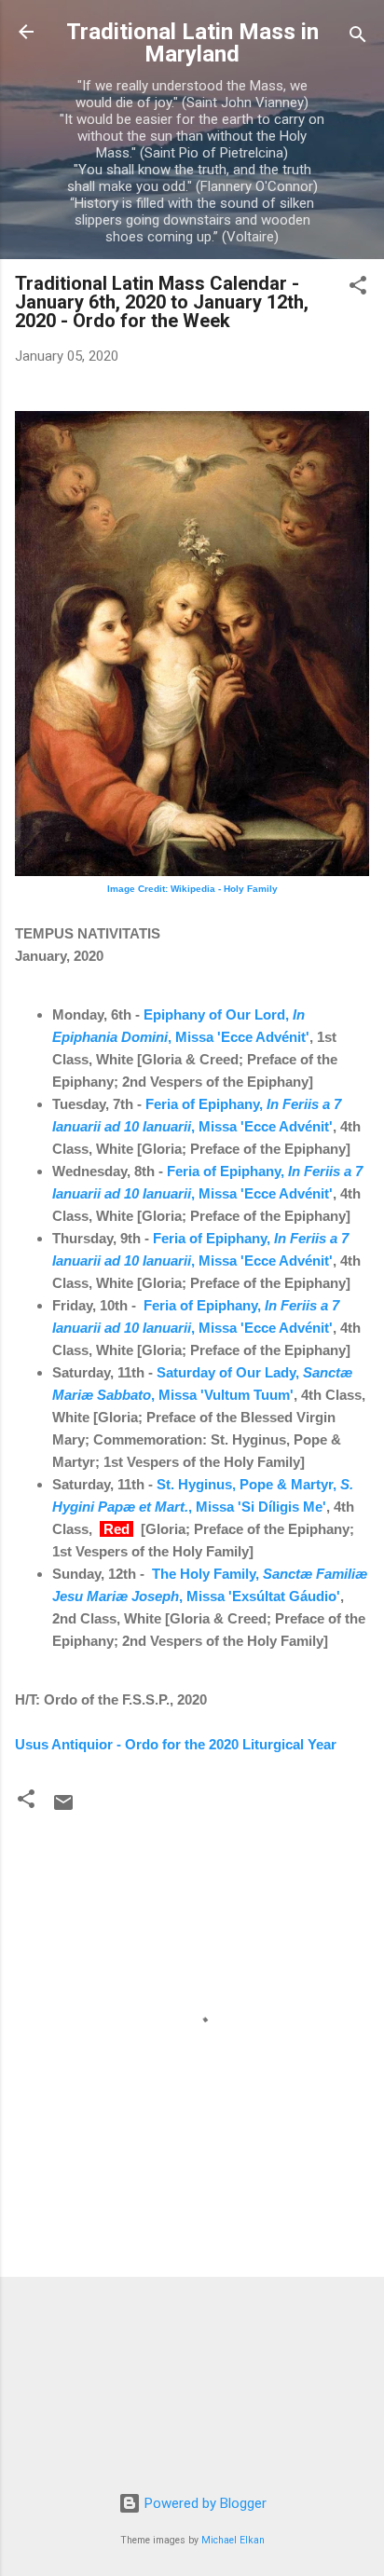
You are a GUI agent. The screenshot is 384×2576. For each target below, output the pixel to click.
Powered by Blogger (204, 2503)
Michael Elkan (233, 2540)
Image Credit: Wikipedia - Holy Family (192, 889)
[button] (358, 288)
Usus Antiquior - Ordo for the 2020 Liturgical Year (176, 1744)
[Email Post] (63, 1809)
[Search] (358, 38)
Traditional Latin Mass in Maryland (192, 43)
